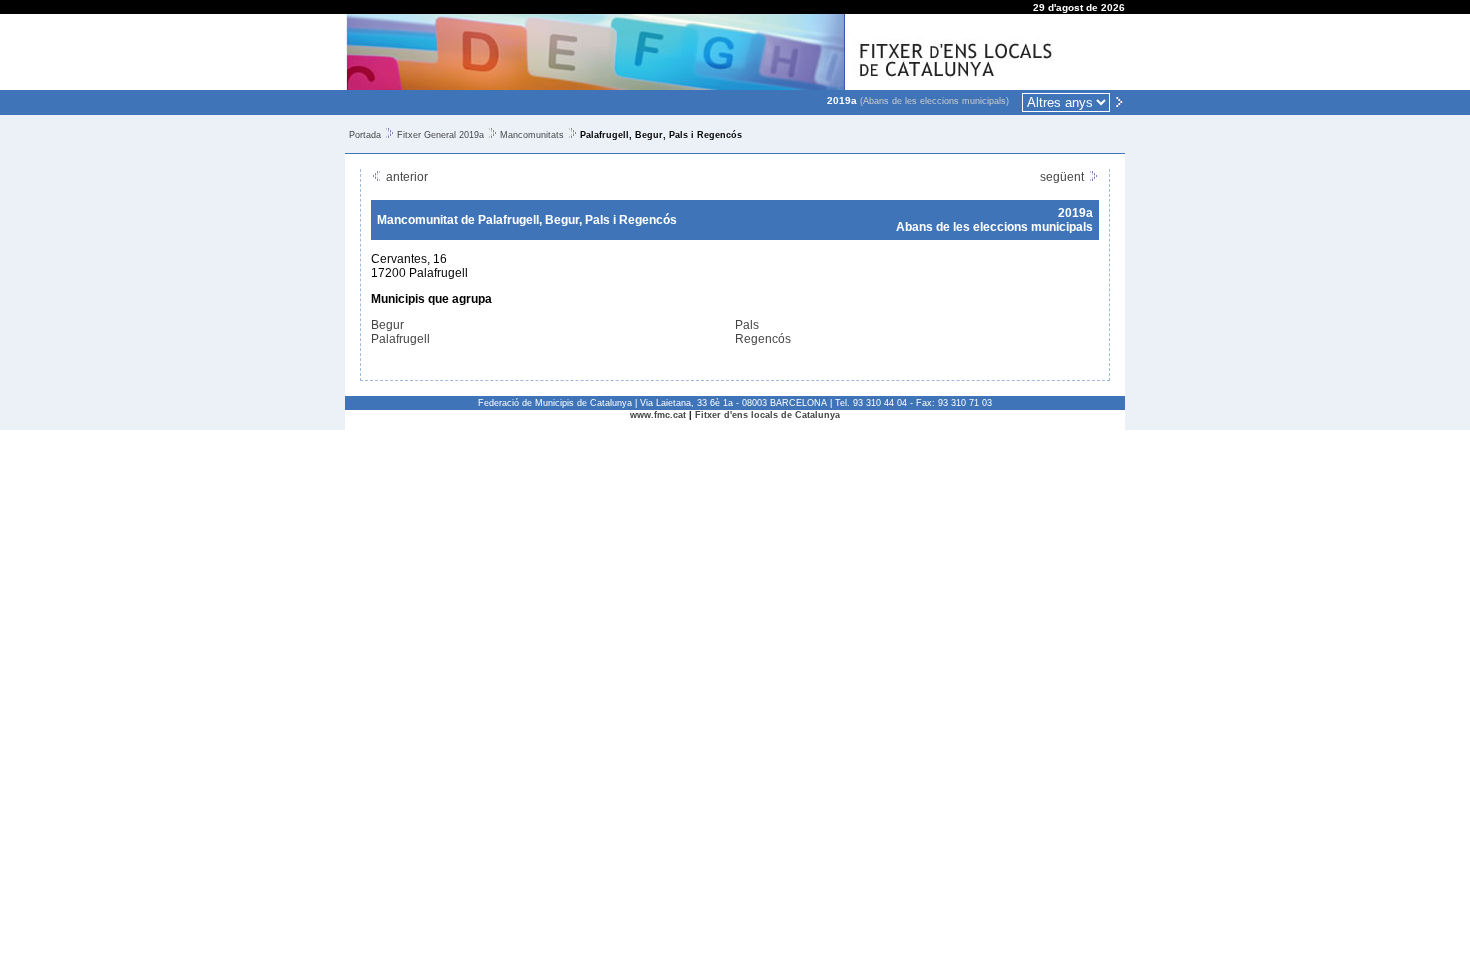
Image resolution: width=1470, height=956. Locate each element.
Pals (747, 325)
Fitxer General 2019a (440, 135)
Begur (387, 325)
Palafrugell (400, 339)
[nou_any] (1119, 101)
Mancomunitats (532, 135)
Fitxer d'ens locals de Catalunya (767, 415)
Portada (365, 135)
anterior (405, 177)
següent (1063, 177)
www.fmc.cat (658, 415)
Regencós (763, 339)
